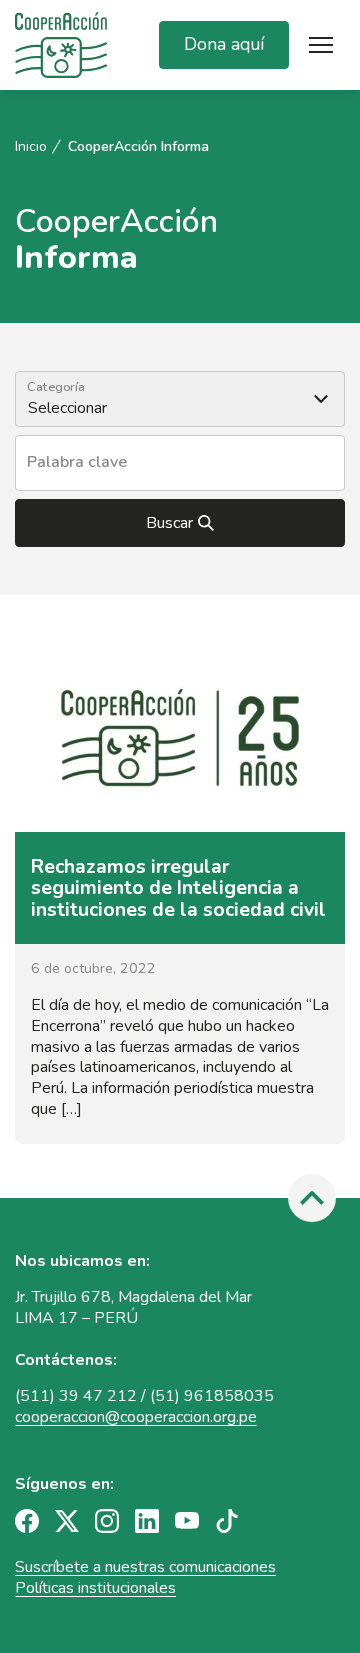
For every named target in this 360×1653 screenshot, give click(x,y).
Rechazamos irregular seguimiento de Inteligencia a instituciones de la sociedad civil (178, 888)
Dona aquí (224, 44)
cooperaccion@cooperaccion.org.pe (136, 1417)
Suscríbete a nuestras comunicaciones (145, 1567)
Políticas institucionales (95, 1588)
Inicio (31, 147)
